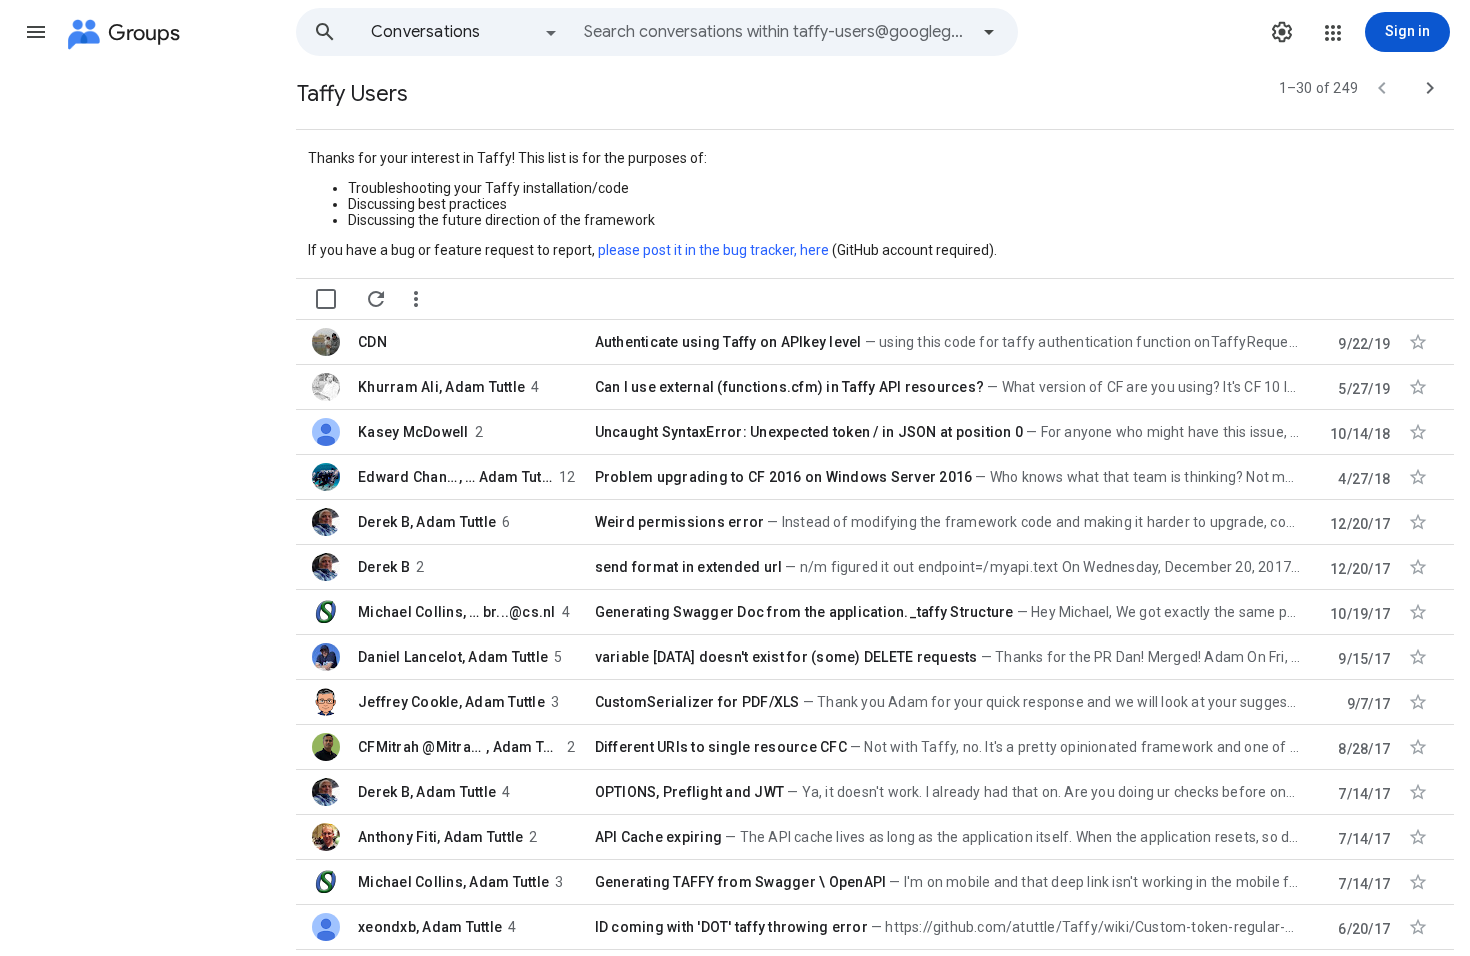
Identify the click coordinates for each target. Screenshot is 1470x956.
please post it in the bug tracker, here (713, 250)
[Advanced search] (989, 32)
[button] (36, 32)
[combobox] (776, 32)
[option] (465, 32)
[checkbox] (326, 299)
